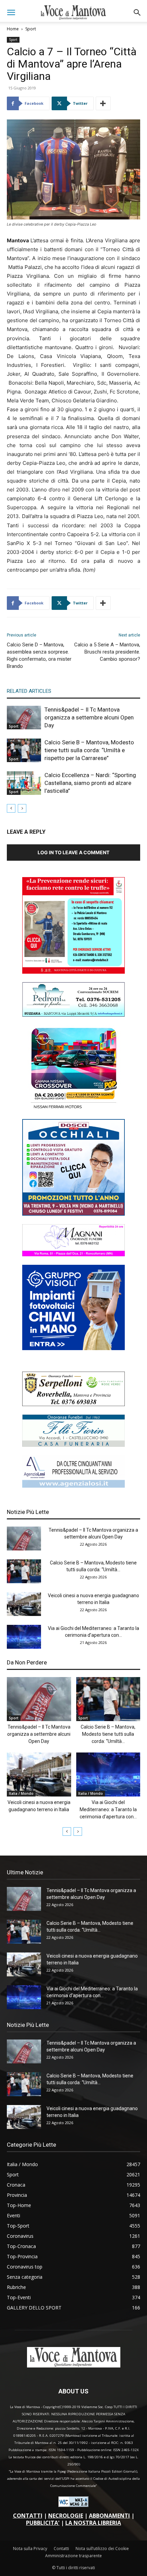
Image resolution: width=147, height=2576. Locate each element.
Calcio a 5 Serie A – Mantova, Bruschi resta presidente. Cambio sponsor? (107, 652)
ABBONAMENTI (109, 2516)
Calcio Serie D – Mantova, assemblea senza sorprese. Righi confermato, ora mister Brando (39, 655)
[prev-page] (11, 808)
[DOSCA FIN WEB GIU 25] (73, 1214)
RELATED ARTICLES (29, 691)
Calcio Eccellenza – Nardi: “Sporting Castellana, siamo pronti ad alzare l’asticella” (90, 783)
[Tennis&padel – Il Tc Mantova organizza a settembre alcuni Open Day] (24, 718)
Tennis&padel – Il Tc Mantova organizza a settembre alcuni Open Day (89, 717)
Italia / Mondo (21, 1793)
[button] (11, 13)
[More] (103, 103)
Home (13, 29)
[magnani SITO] (73, 1254)
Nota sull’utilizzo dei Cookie (102, 2549)
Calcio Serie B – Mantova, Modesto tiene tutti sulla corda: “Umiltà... (108, 1734)
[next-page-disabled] (22, 808)
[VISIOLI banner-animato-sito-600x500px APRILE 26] (73, 1348)
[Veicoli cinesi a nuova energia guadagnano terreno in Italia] (24, 1604)
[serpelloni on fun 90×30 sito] (73, 1404)
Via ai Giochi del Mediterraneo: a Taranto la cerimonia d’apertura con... (108, 1809)
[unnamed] (73, 1486)
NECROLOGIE (66, 2516)
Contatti (61, 2549)
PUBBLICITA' (43, 2523)
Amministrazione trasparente (73, 2556)
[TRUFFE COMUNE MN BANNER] (73, 972)
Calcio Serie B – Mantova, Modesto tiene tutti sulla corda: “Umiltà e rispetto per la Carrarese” (89, 750)
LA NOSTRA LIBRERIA (93, 2523)
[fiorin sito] (73, 1445)
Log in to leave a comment (73, 852)
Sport (31, 29)
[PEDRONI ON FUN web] (73, 1015)
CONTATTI (28, 2516)
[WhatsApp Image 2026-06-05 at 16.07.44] (73, 1109)
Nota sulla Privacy (30, 2549)
